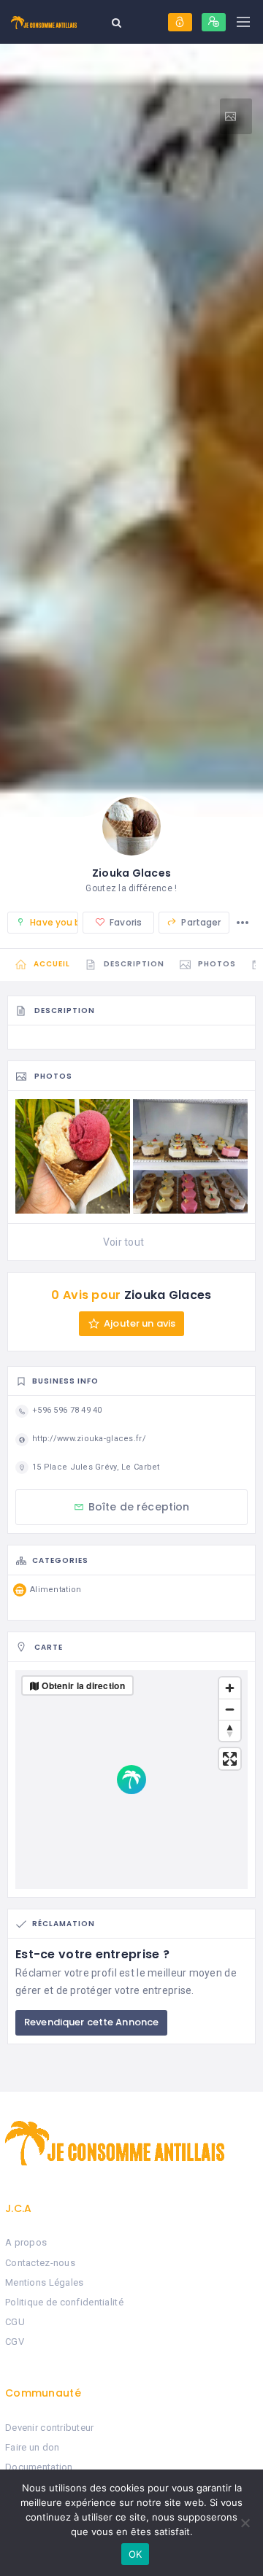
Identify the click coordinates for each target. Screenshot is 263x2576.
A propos (26, 2242)
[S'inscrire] (214, 22)
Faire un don (32, 2447)
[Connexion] (180, 22)
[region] (131, 1780)
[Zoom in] (230, 1688)
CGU (15, 2322)
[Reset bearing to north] (230, 1730)
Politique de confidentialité (64, 2302)
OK (136, 2554)
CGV (15, 2342)
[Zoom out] (230, 1709)
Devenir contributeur (50, 2428)
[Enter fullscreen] (230, 1759)
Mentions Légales (44, 2282)
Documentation (39, 2467)
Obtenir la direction (83, 1685)
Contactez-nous (40, 2263)
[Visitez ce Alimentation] (236, 116)
